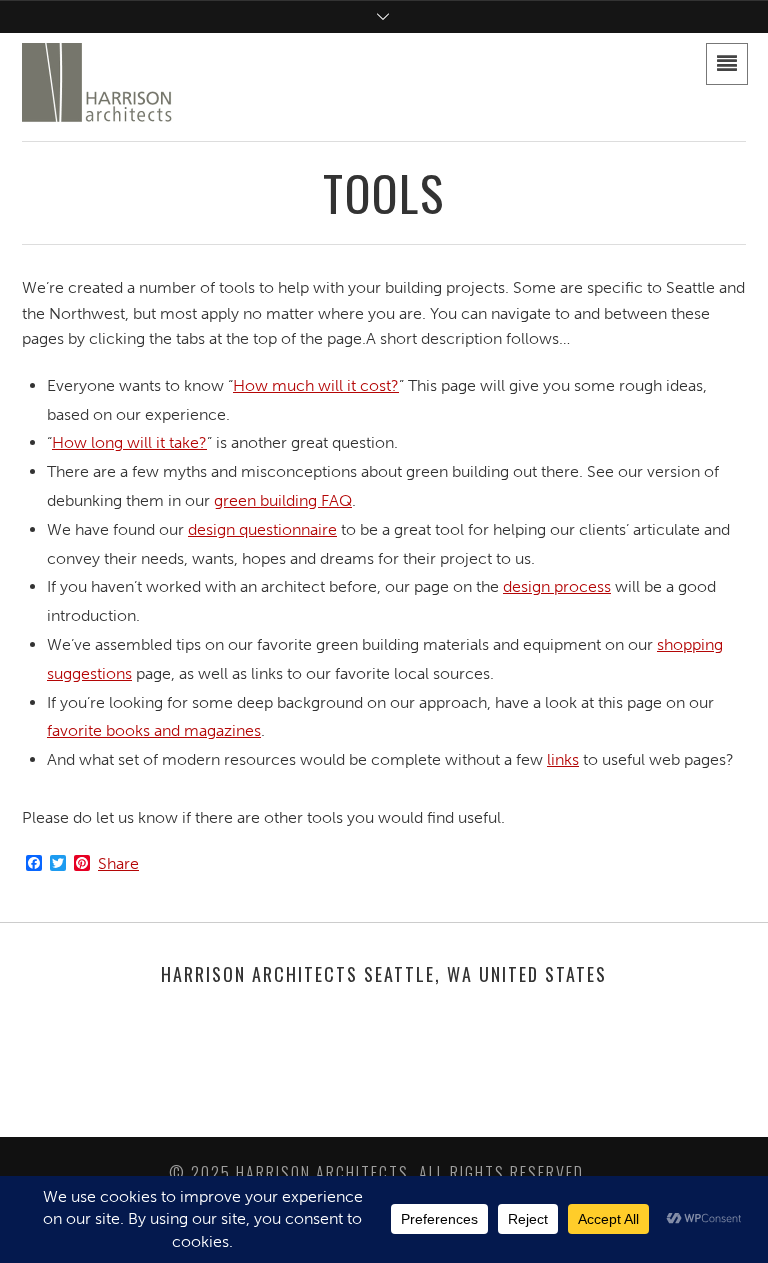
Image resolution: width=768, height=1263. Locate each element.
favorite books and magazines (154, 730)
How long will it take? (129, 442)
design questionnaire (262, 529)
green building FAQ (283, 500)
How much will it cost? (316, 385)
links (563, 759)
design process (557, 586)
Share (118, 864)
